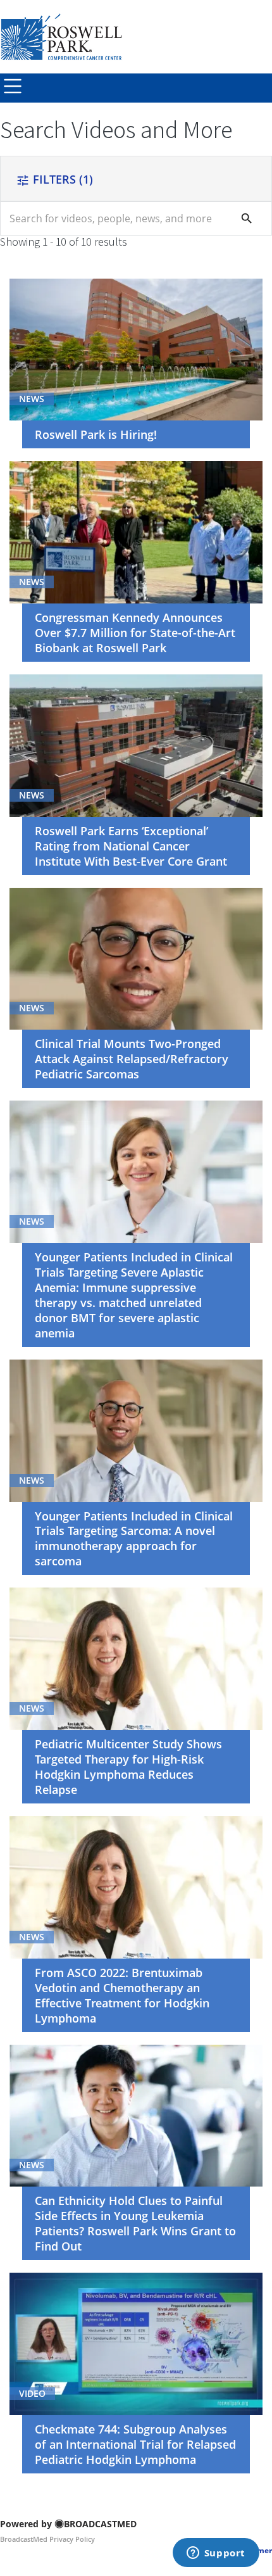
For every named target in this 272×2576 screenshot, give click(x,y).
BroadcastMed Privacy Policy (47, 2539)
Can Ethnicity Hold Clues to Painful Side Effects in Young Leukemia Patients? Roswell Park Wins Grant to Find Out (135, 2223)
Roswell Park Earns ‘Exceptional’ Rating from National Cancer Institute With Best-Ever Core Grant (131, 846)
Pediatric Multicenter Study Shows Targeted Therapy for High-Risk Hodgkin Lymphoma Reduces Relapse (128, 1767)
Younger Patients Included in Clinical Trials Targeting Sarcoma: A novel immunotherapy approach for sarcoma (134, 1539)
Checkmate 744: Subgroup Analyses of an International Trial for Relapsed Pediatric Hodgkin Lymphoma (135, 2444)
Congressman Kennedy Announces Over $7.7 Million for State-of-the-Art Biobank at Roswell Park (135, 633)
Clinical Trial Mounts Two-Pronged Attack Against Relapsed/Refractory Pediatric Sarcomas (132, 1059)
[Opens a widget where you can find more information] (216, 2554)
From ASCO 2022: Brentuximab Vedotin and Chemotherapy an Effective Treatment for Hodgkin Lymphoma (122, 1995)
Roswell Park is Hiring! (96, 434)
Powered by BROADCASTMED (68, 2524)
